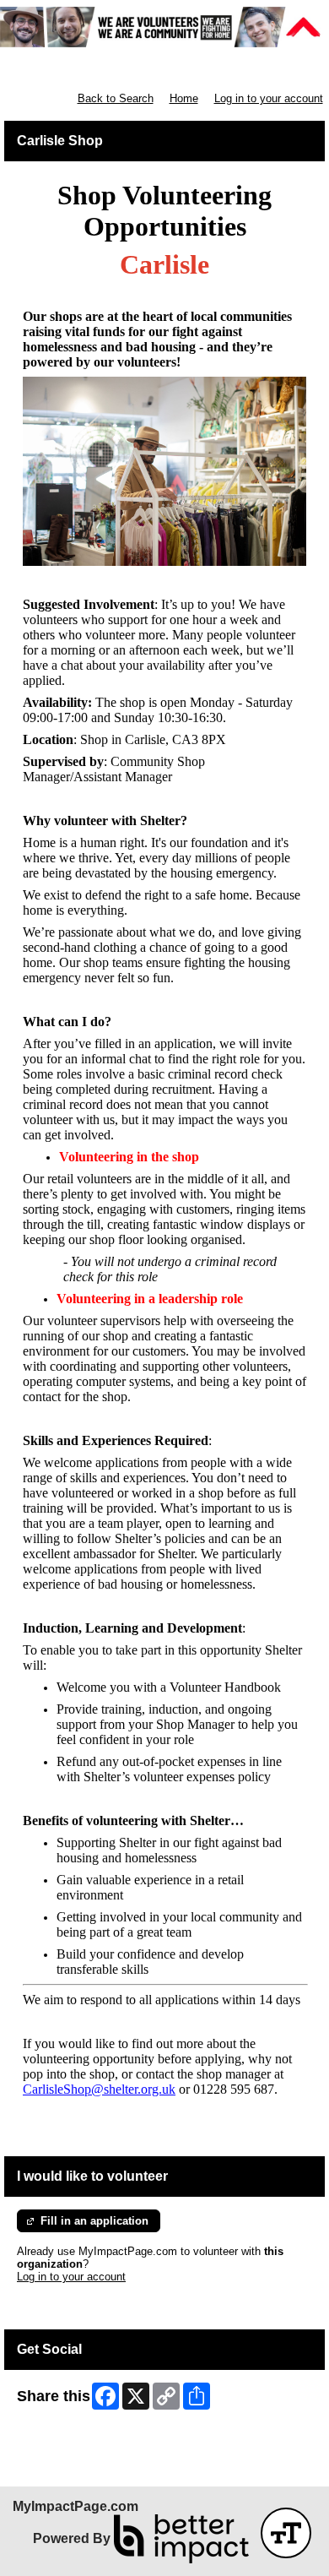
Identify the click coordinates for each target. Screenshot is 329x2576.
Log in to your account (269, 98)
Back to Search (116, 98)
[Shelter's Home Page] (164, 27)
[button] (286, 2533)
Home (184, 98)
